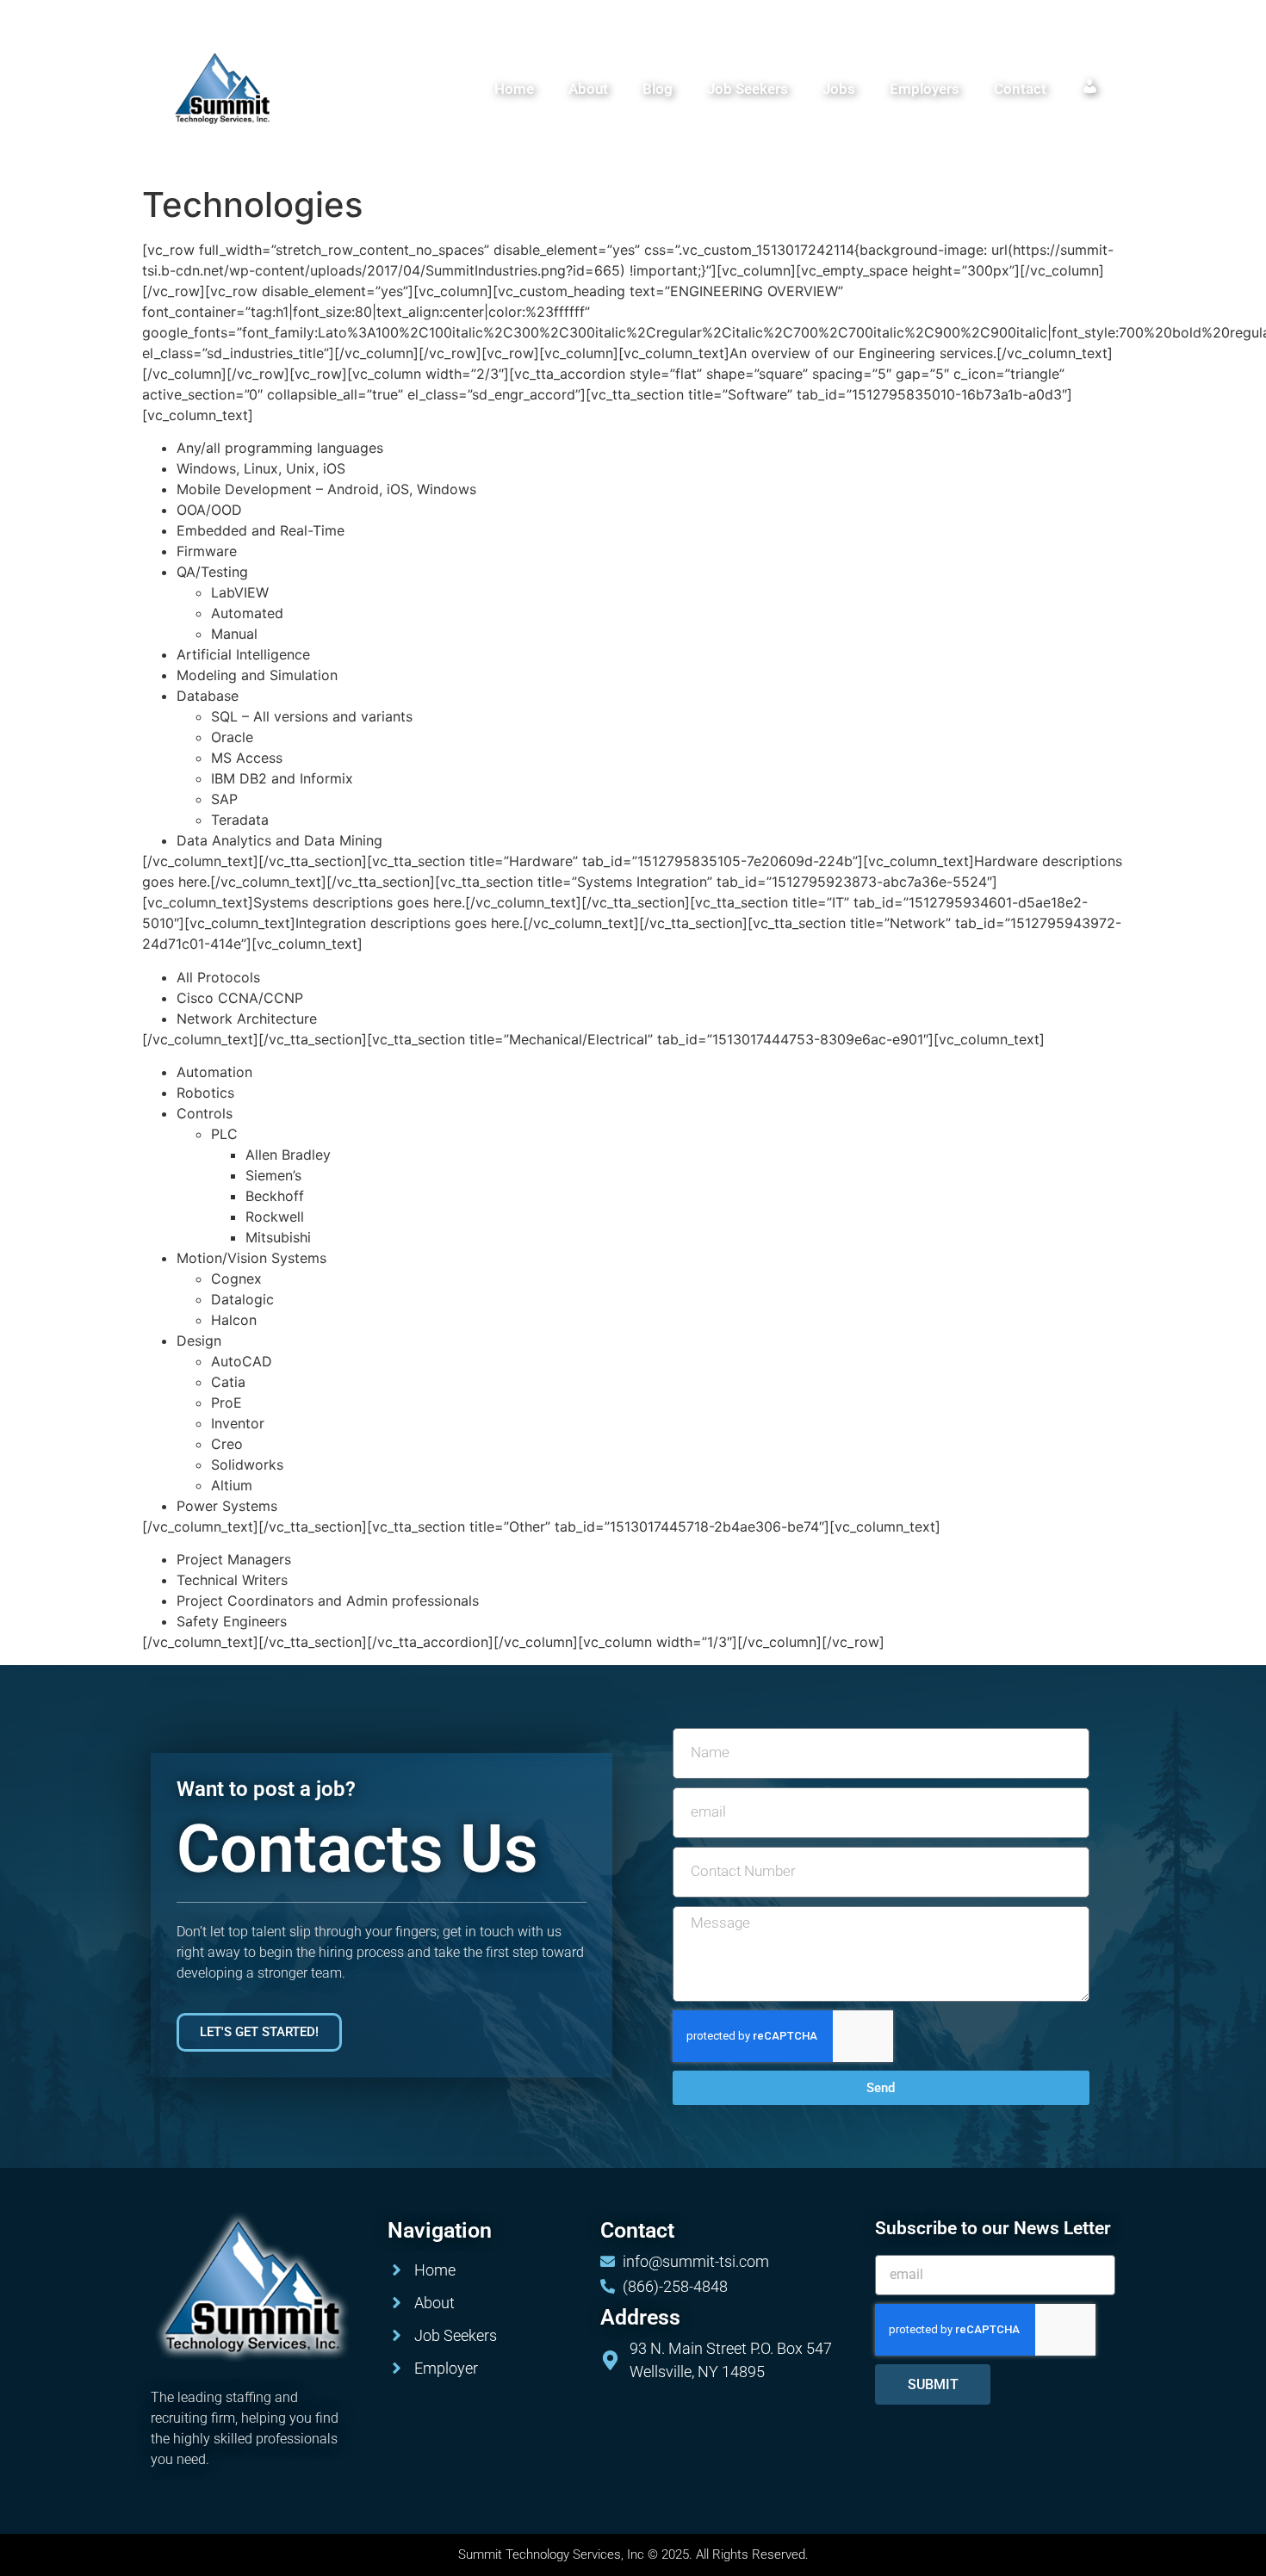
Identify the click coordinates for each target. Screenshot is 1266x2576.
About (588, 89)
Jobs (839, 89)
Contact (1020, 89)
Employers (925, 89)
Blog (658, 89)
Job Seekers (748, 89)
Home (514, 89)
